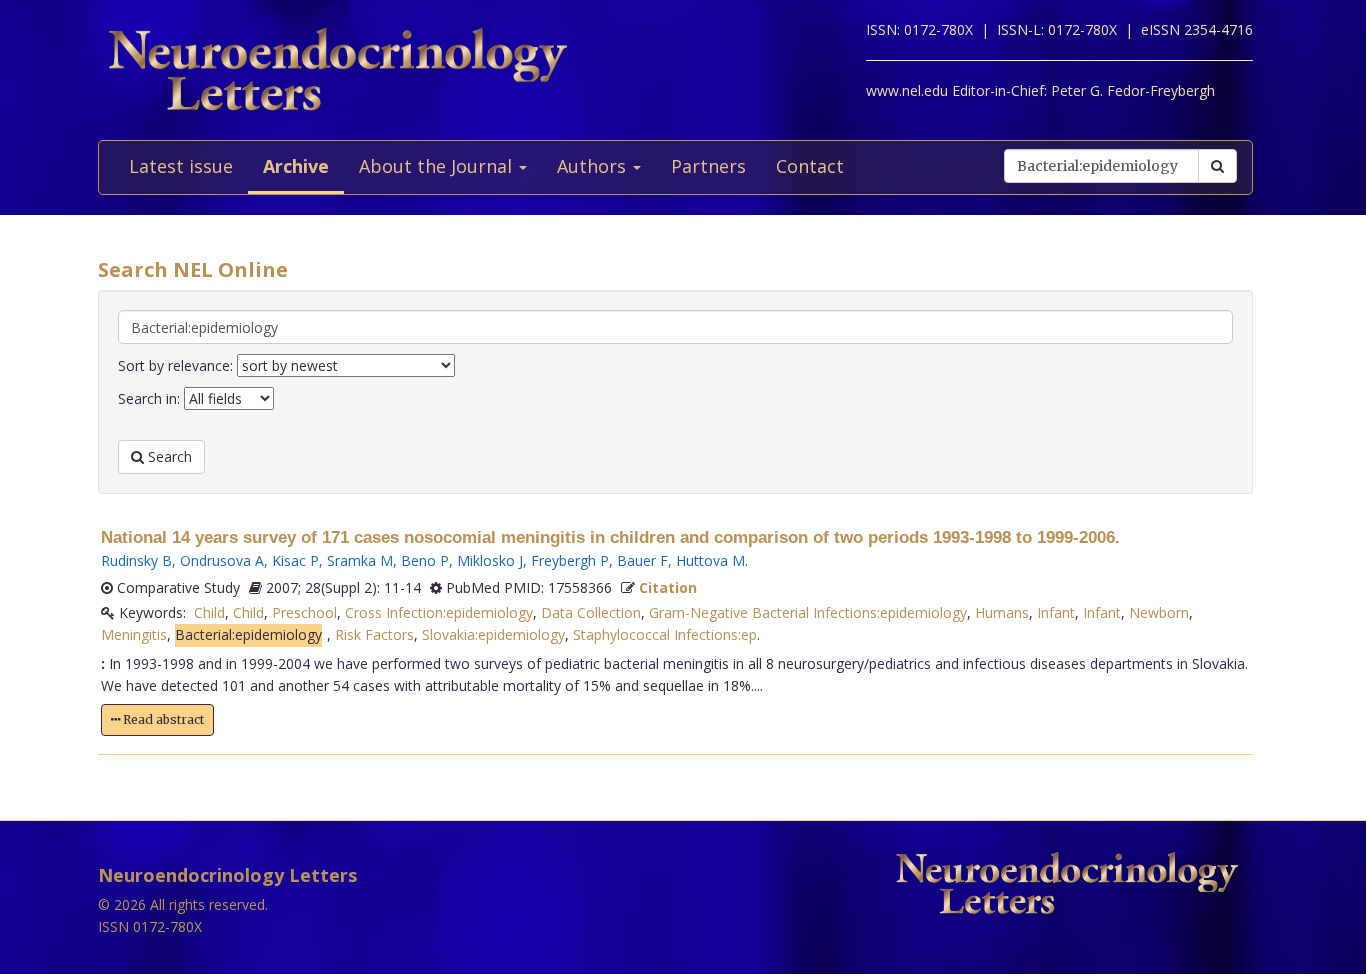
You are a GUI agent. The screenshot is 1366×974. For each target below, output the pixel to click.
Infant (1056, 612)
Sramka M (360, 560)
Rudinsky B (136, 560)
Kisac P (295, 560)
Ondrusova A (222, 560)
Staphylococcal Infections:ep (665, 634)
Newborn (1159, 612)
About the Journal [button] (438, 166)
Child (209, 612)
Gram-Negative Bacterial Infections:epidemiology (808, 612)
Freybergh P (570, 560)
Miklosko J (490, 560)
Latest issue (181, 166)
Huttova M (710, 560)
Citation (668, 587)
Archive (296, 166)
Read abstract (162, 719)
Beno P (425, 560)
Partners (708, 166)
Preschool (304, 612)
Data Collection (591, 612)
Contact (810, 166)
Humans (1002, 612)
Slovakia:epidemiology (493, 634)
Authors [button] (594, 166)
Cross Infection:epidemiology (439, 612)
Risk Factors (374, 634)
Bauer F (642, 560)
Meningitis (134, 634)
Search (168, 456)
